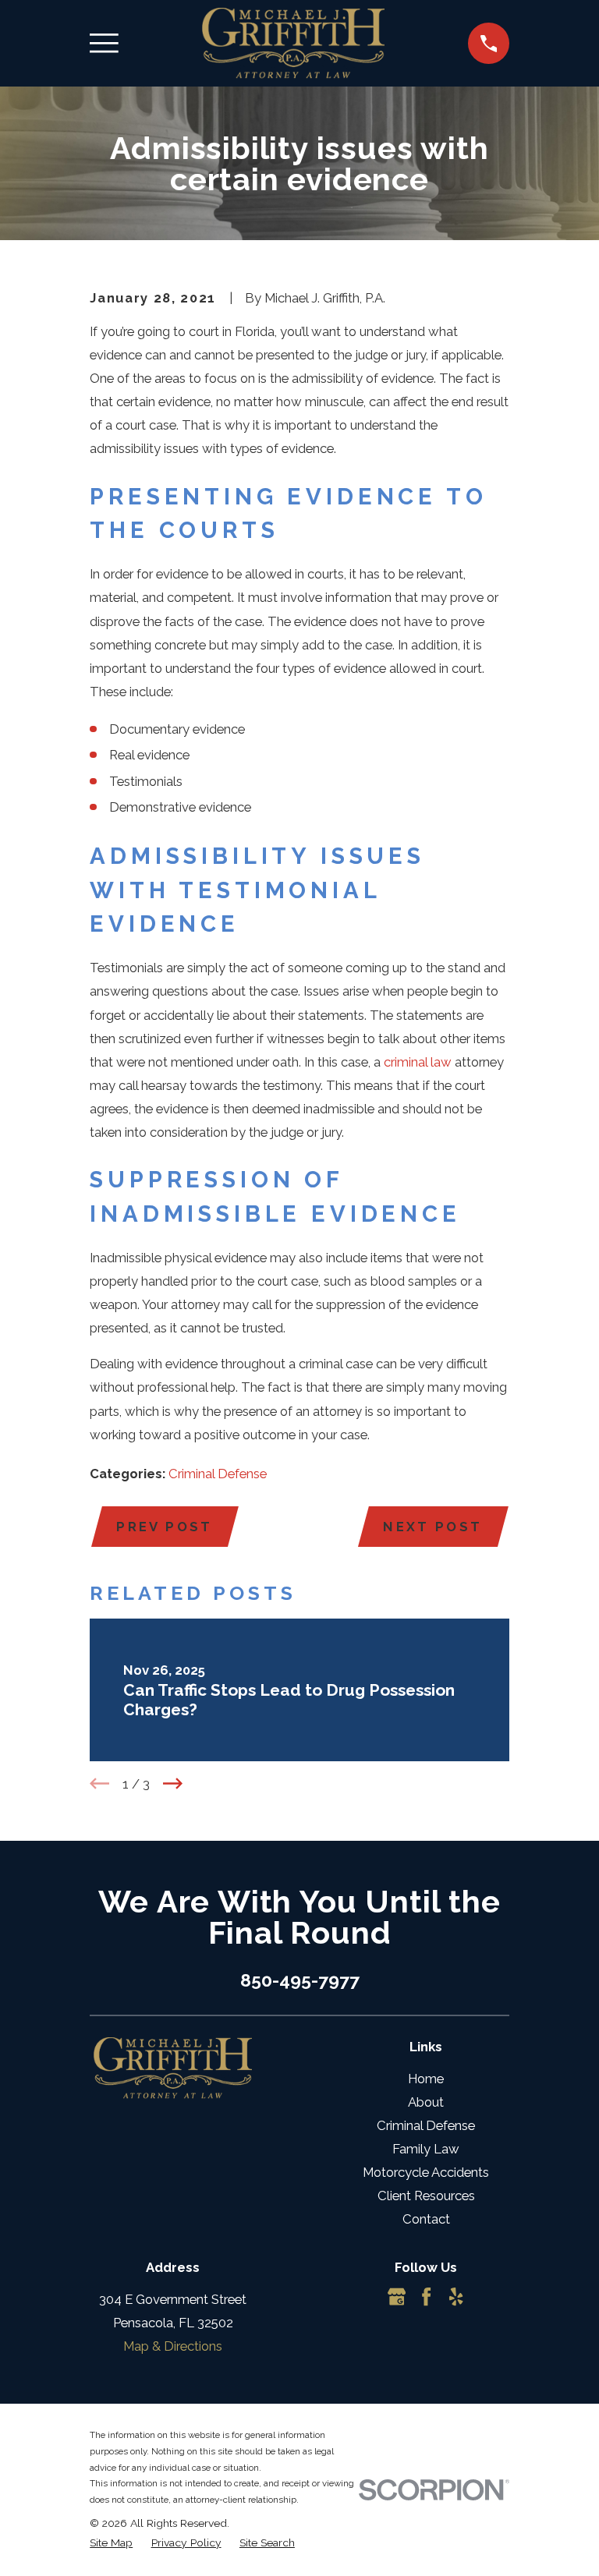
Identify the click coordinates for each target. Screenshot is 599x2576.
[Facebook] (426, 2296)
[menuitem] (111, 2543)
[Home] (293, 43)
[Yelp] (456, 2296)
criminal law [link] (418, 1062)
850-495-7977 (300, 1980)
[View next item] (173, 1783)
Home (426, 2079)
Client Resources (426, 2196)
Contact (426, 2219)
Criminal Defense (218, 1474)
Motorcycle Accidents (426, 2172)
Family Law (426, 2149)
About (426, 2102)
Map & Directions (173, 2346)
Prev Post (164, 1527)
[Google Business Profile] (397, 2296)
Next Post (432, 1527)
